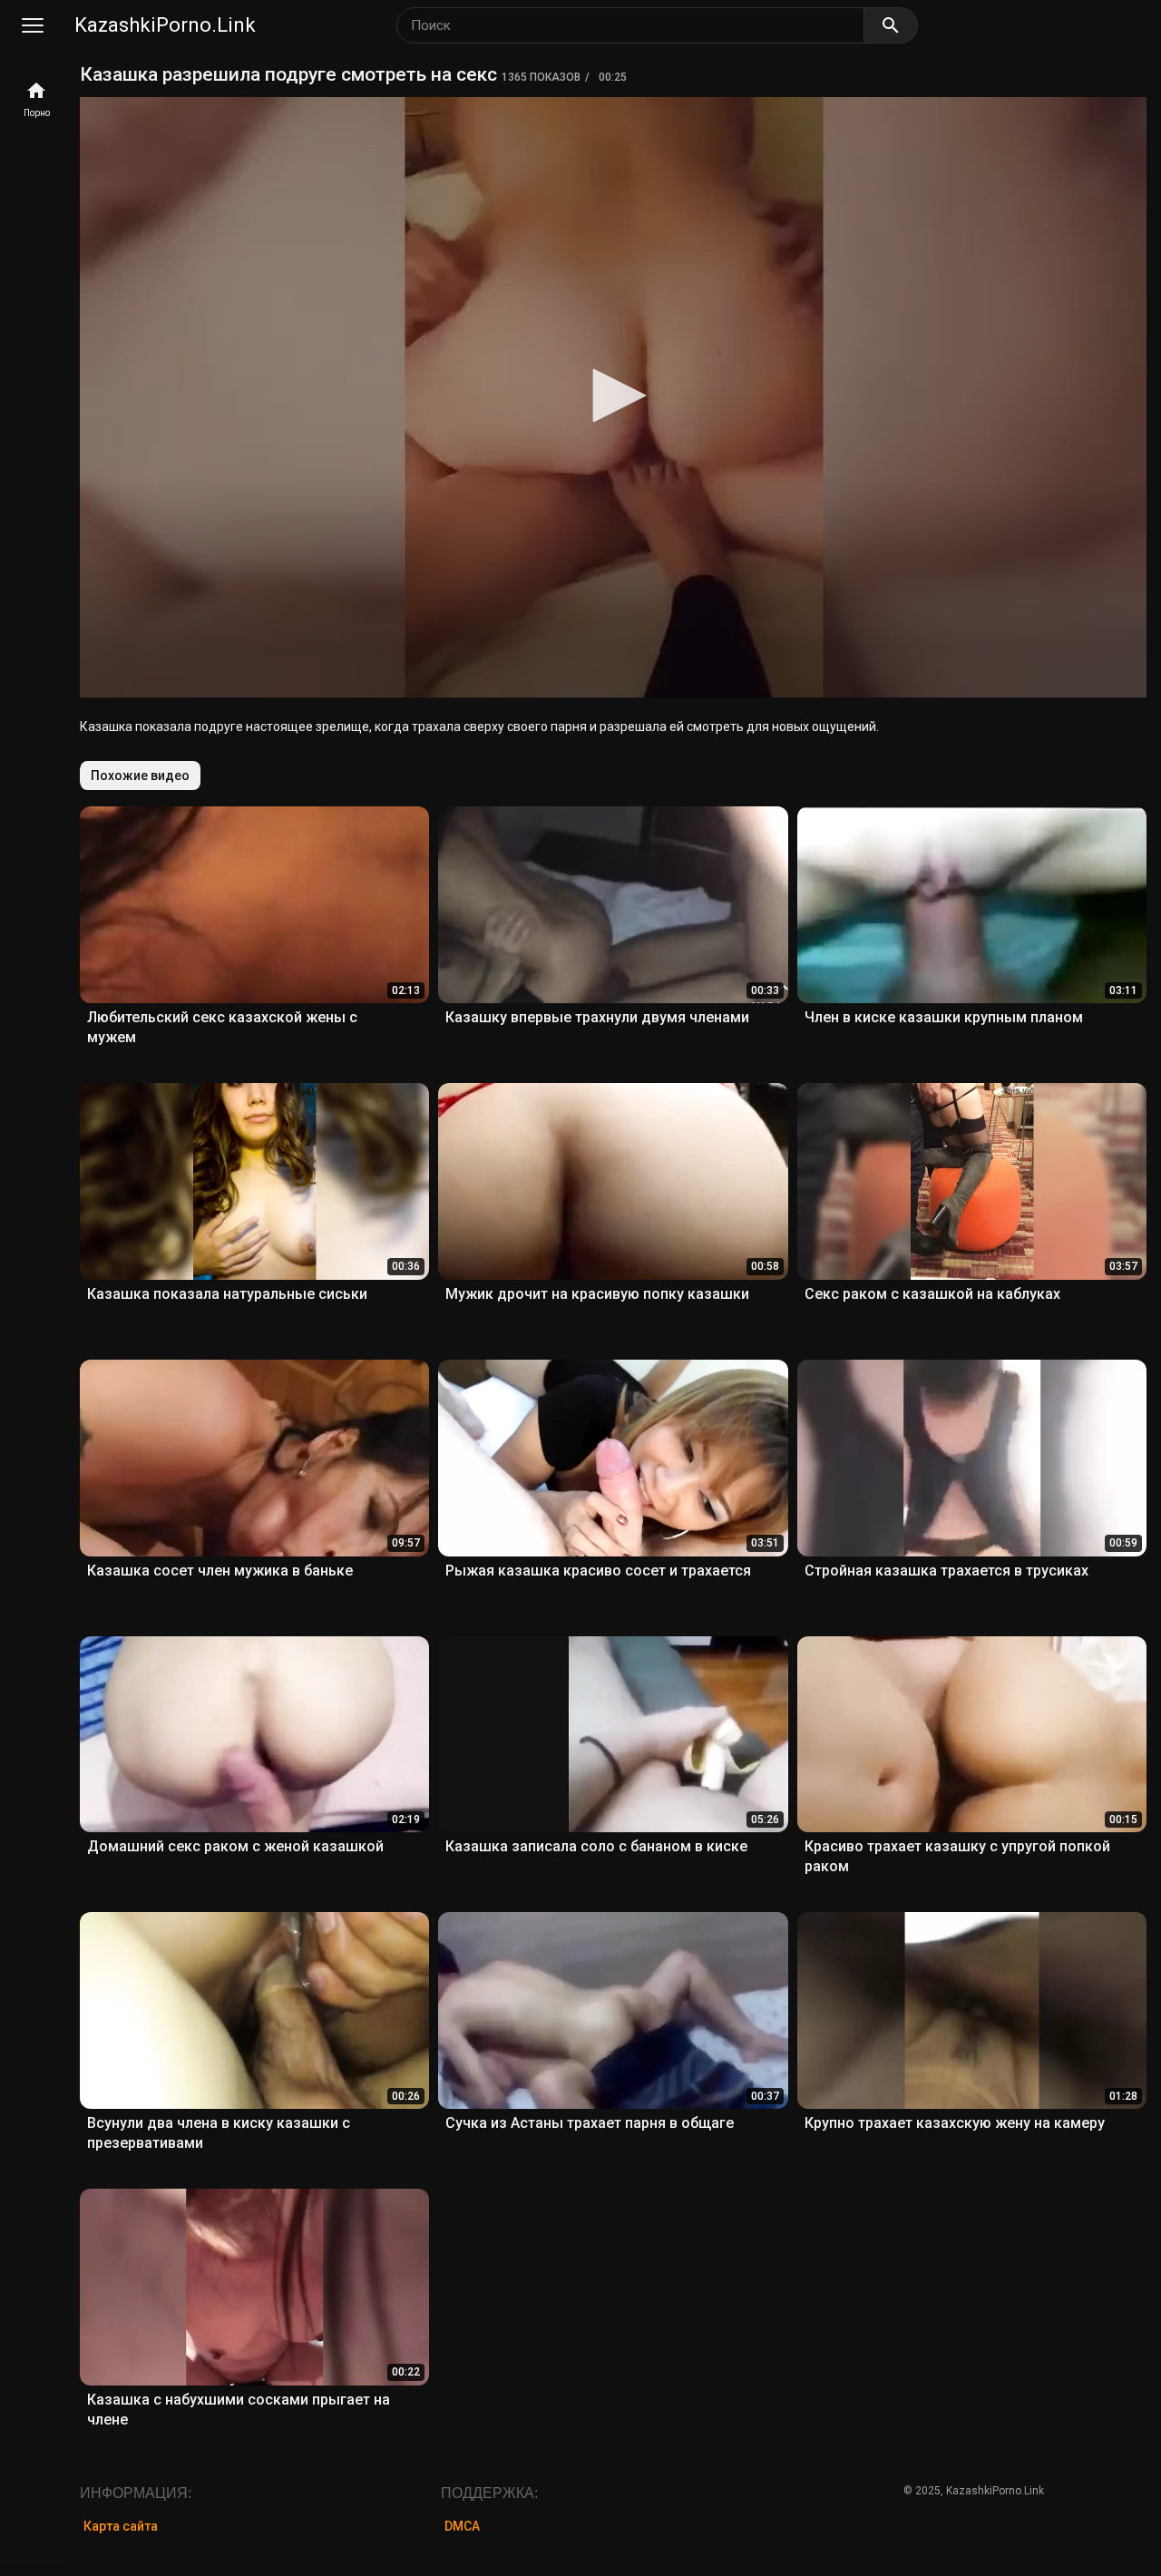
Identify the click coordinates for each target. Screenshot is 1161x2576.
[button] (613, 395)
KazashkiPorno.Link (165, 25)
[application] (613, 397)
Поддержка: (489, 2493)
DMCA (462, 2526)
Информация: (136, 2493)
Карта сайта (121, 2526)
